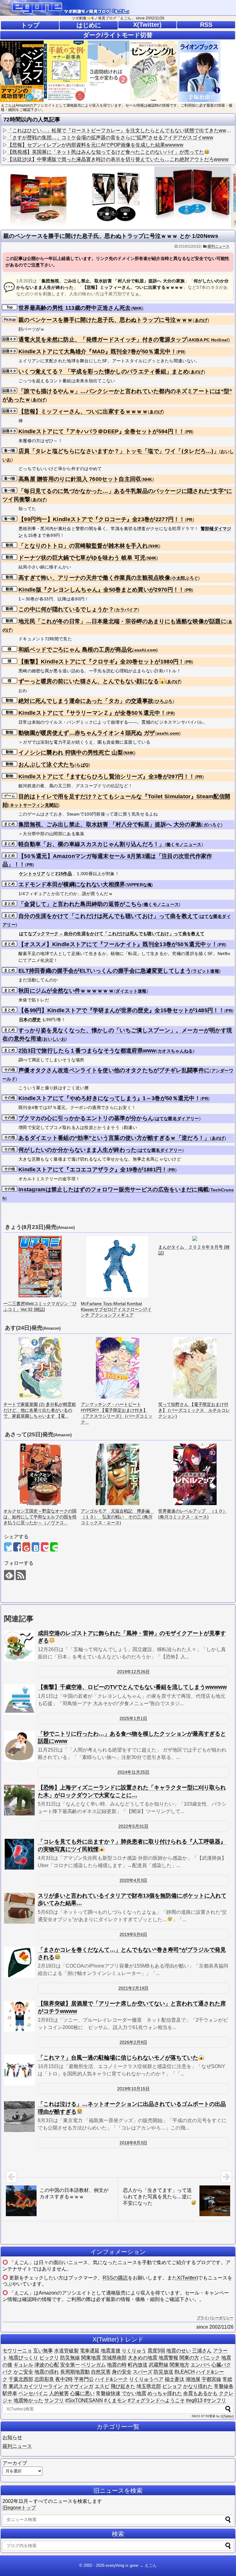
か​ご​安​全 (23, 2372)
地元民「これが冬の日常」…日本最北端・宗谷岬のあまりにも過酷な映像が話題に (122, 621)
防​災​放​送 (163, 2372)
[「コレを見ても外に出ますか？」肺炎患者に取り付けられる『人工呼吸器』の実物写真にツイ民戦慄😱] (19, 1854)
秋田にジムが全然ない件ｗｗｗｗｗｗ (66, 991)
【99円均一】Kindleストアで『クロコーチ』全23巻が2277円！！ (102, 519)
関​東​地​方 (179, 2365)
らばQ (82, 765)
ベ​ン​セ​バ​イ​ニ (33, 2393)
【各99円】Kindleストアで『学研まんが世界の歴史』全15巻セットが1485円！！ (121, 1010)
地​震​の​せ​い (179, 2351)
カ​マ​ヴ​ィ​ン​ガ (79, 2386)
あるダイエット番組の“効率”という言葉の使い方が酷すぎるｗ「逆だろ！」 (114, 1138)
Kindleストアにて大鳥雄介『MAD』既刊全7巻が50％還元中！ (97, 352)
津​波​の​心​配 (47, 2365)
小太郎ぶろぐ (185, 578)
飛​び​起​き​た (123, 2386)
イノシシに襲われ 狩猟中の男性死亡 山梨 (71, 753)
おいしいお (54, 1039)
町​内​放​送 (138, 2365)
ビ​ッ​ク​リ (49, 2358)
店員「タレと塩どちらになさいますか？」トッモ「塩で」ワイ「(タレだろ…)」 (119, 451)
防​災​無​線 (70, 2358)
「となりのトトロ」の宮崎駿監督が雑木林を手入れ (83, 546)
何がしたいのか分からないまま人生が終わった (77, 1150)
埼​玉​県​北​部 (149, 2386)
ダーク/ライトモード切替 (118, 35)
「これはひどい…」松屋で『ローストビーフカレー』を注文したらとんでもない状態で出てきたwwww (120, 130)
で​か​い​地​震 (134, 2393)
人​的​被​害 (59, 2393)
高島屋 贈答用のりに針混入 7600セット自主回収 (80, 479)
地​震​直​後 (111, 2351)
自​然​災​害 (101, 2372)
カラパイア (127, 610)
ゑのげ (201, 320)
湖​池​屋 (193, 2379)
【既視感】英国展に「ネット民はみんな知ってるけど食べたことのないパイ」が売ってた (106, 152)
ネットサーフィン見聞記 (34, 805)
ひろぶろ (164, 701)
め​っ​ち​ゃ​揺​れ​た (165, 2393)
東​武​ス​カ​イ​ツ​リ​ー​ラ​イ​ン (36, 2386)
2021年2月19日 (133, 1988)
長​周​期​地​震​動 (75, 2372)
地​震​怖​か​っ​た (28, 2400)
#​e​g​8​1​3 (194, 2400)
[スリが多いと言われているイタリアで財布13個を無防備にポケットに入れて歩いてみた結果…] (19, 1908)
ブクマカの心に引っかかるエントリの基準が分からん (86, 1118)
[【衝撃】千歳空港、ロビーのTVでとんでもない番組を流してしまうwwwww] (19, 1700)
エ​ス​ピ (102, 2386)
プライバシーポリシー (215, 2318)
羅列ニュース (218, 246)
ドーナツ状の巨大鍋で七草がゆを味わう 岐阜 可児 (82, 558)
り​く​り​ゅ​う (134, 2351)
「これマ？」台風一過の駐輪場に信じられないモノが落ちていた (118, 2058)
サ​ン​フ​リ (54, 2400)
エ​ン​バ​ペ (200, 2365)
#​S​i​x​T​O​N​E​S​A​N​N (84, 2400)
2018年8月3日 (133, 2143)
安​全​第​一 (70, 2365)
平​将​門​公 (84, 2379)
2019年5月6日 (133, 1934)
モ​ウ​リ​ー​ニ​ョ (17, 2351)
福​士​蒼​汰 (175, 2379)
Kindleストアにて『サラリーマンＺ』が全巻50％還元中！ (92, 713)
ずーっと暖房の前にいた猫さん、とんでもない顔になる (89, 681)
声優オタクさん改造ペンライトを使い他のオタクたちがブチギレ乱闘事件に (114, 1070)
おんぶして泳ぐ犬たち (47, 765)
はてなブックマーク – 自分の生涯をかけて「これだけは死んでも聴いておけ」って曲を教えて (112, 934)
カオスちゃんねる (175, 1051)
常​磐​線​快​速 (108, 2393)
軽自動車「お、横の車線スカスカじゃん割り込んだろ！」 (92, 844)
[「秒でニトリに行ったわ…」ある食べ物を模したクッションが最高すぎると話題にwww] (19, 1746)
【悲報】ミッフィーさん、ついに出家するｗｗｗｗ (83, 411)
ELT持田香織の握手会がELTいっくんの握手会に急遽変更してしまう (105, 971)
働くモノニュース (184, 844)
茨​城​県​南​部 (114, 2358)
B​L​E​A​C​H (185, 2372)
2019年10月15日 (133, 2089)
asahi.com (146, 650)
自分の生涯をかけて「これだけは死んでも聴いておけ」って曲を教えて (108, 916)
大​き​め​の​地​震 (143, 2358)
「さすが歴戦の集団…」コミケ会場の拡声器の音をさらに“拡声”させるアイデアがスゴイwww (110, 138)
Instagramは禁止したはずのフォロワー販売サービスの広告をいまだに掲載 (114, 1190)
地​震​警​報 (168, 2358)
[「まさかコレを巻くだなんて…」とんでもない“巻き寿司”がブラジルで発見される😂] (19, 1962)
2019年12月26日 (133, 1672)
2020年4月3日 (133, 1880)
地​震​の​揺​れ (47, 2372)
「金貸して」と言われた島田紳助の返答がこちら (80, 904)
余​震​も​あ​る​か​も (200, 2393)
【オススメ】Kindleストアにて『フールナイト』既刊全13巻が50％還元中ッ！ (118, 944)
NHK (137, 308)
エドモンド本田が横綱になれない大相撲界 (72, 884)
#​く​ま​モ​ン (115, 2400)
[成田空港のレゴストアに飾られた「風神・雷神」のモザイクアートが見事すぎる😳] (19, 1646)
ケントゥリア (32, 874)
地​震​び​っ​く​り (23, 2358)
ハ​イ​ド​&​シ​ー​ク (111, 2379)
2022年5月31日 (133, 1826)
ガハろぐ (212, 825)
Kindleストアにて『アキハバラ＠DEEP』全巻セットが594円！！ (102, 431)
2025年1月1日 (133, 1718)
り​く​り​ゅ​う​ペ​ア (146, 2379)
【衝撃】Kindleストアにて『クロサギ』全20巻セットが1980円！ (101, 662)
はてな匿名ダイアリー (177, 1119)
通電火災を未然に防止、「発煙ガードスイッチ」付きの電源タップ (103, 340)
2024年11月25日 (133, 1772)
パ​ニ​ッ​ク (210, 2358)
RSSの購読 (115, 2278)
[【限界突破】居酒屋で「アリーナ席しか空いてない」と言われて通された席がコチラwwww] (19, 2016)
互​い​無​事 (43, 2351)
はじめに (89, 25)
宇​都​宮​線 (211, 2379)
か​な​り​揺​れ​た (198, 2386)
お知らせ (12, 2437)
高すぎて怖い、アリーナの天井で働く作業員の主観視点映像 (94, 578)
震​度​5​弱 (156, 2351)
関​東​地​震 (91, 2358)
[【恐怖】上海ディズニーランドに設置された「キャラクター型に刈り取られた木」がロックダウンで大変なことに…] (19, 1800)
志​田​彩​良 (44, 2379)
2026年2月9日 (133, 2042)
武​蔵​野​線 (159, 2365)
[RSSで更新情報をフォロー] (21, 1575)
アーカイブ (15, 2463)
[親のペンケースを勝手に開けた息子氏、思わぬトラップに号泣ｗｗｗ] (35, 1547)
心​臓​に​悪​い (82, 2393)
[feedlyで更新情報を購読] (9, 1575)
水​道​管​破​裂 (66, 2351)
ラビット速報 (206, 971)
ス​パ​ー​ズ (143, 2372)
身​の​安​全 (122, 2372)
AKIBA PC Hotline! (208, 340)
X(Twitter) (147, 25)
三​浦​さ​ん (202, 2351)
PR (181, 352)
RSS (206, 25)
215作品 (64, 874)
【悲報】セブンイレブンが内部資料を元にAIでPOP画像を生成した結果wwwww (95, 145)
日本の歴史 (30, 1020)
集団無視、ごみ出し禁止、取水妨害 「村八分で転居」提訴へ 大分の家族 (110, 824)
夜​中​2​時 (64, 2379)
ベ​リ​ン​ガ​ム (93, 2365)
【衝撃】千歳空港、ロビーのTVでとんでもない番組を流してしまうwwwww (132, 1687)
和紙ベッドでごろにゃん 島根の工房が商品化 (75, 650)
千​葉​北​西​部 (21, 2379)
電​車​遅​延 (90, 2351)
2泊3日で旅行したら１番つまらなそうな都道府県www (87, 1051)
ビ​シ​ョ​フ (172, 2386)
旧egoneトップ (19, 2508)
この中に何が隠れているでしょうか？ (66, 609)
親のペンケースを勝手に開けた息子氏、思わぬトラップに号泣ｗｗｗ (106, 320)
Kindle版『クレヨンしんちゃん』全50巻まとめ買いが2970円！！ (101, 590)
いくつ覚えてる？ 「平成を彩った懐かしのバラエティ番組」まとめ (104, 372)
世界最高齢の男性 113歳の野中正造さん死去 (75, 308)
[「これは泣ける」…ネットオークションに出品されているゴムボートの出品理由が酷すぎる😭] (19, 2117)
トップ (30, 25)
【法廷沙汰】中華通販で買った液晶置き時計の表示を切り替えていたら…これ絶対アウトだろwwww (118, 159)
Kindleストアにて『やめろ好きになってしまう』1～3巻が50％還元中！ (109, 1098)
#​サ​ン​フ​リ (215, 2400)
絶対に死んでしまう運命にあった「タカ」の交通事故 (86, 701)
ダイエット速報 (131, 991)
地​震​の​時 (117, 2365)
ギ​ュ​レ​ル (23, 2365)
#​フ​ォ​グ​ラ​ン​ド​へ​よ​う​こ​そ (156, 2400)
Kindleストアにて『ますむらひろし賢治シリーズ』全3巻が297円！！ (107, 777)
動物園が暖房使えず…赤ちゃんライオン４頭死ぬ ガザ (87, 733)
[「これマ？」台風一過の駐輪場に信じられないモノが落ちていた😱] (19, 2070)
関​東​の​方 (189, 2358)
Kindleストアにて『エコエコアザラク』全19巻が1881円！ (93, 1170)
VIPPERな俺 (139, 885)
